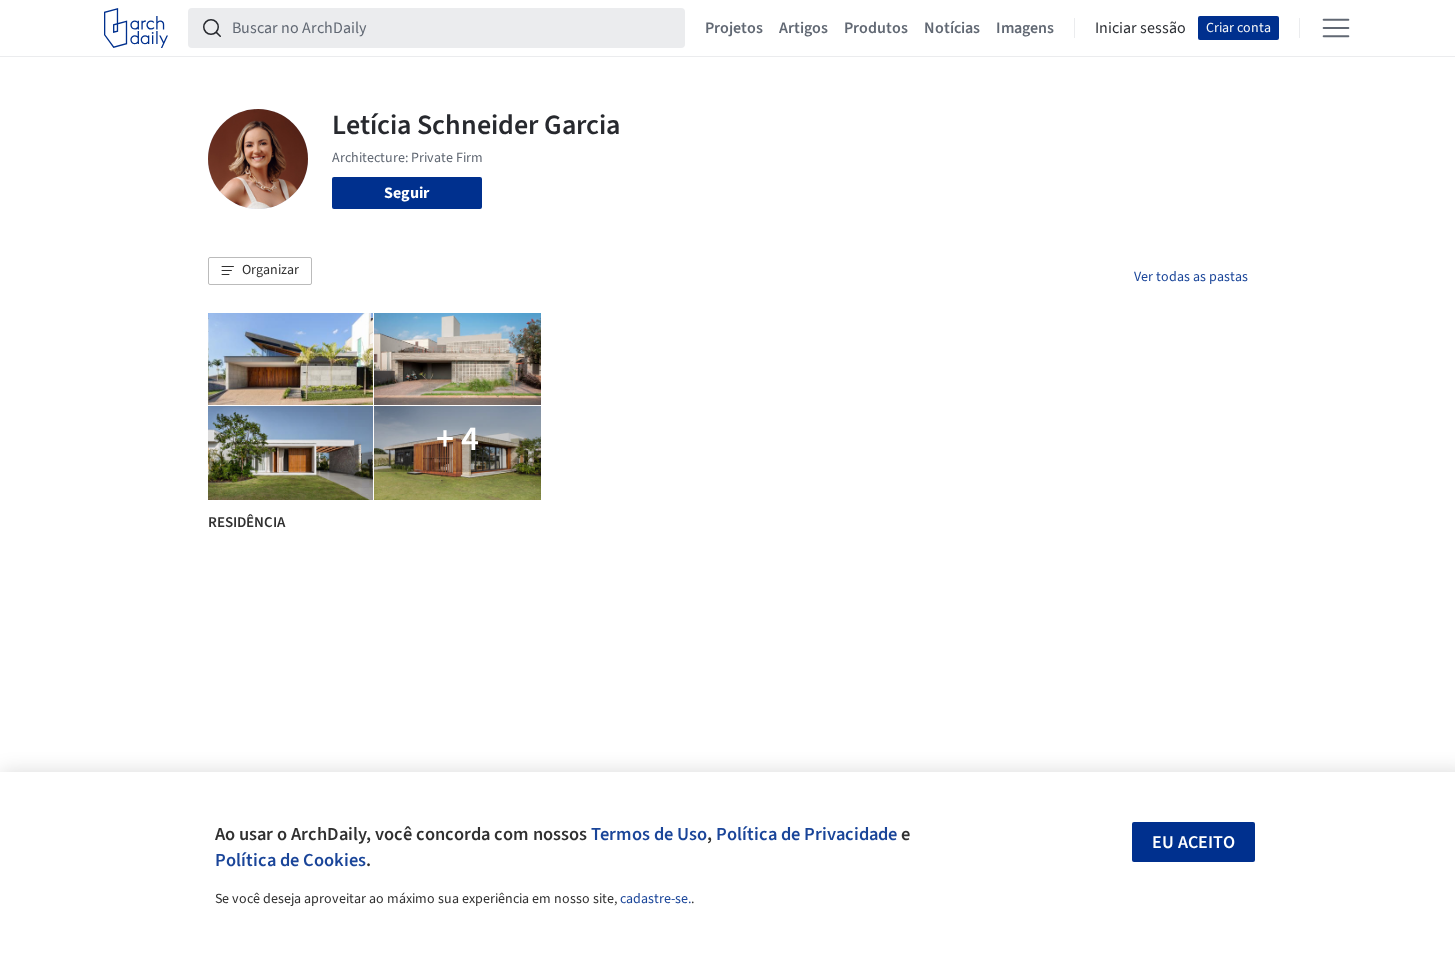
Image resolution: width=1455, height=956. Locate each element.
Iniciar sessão (1140, 28)
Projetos (734, 28)
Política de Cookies (290, 860)
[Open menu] (1336, 28)
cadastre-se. (655, 899)
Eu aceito (1193, 842)
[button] (260, 271)
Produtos (876, 28)
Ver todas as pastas (1191, 277)
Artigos (803, 28)
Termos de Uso (649, 834)
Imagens (1025, 28)
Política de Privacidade (806, 834)
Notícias (952, 28)
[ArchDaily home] (136, 28)
